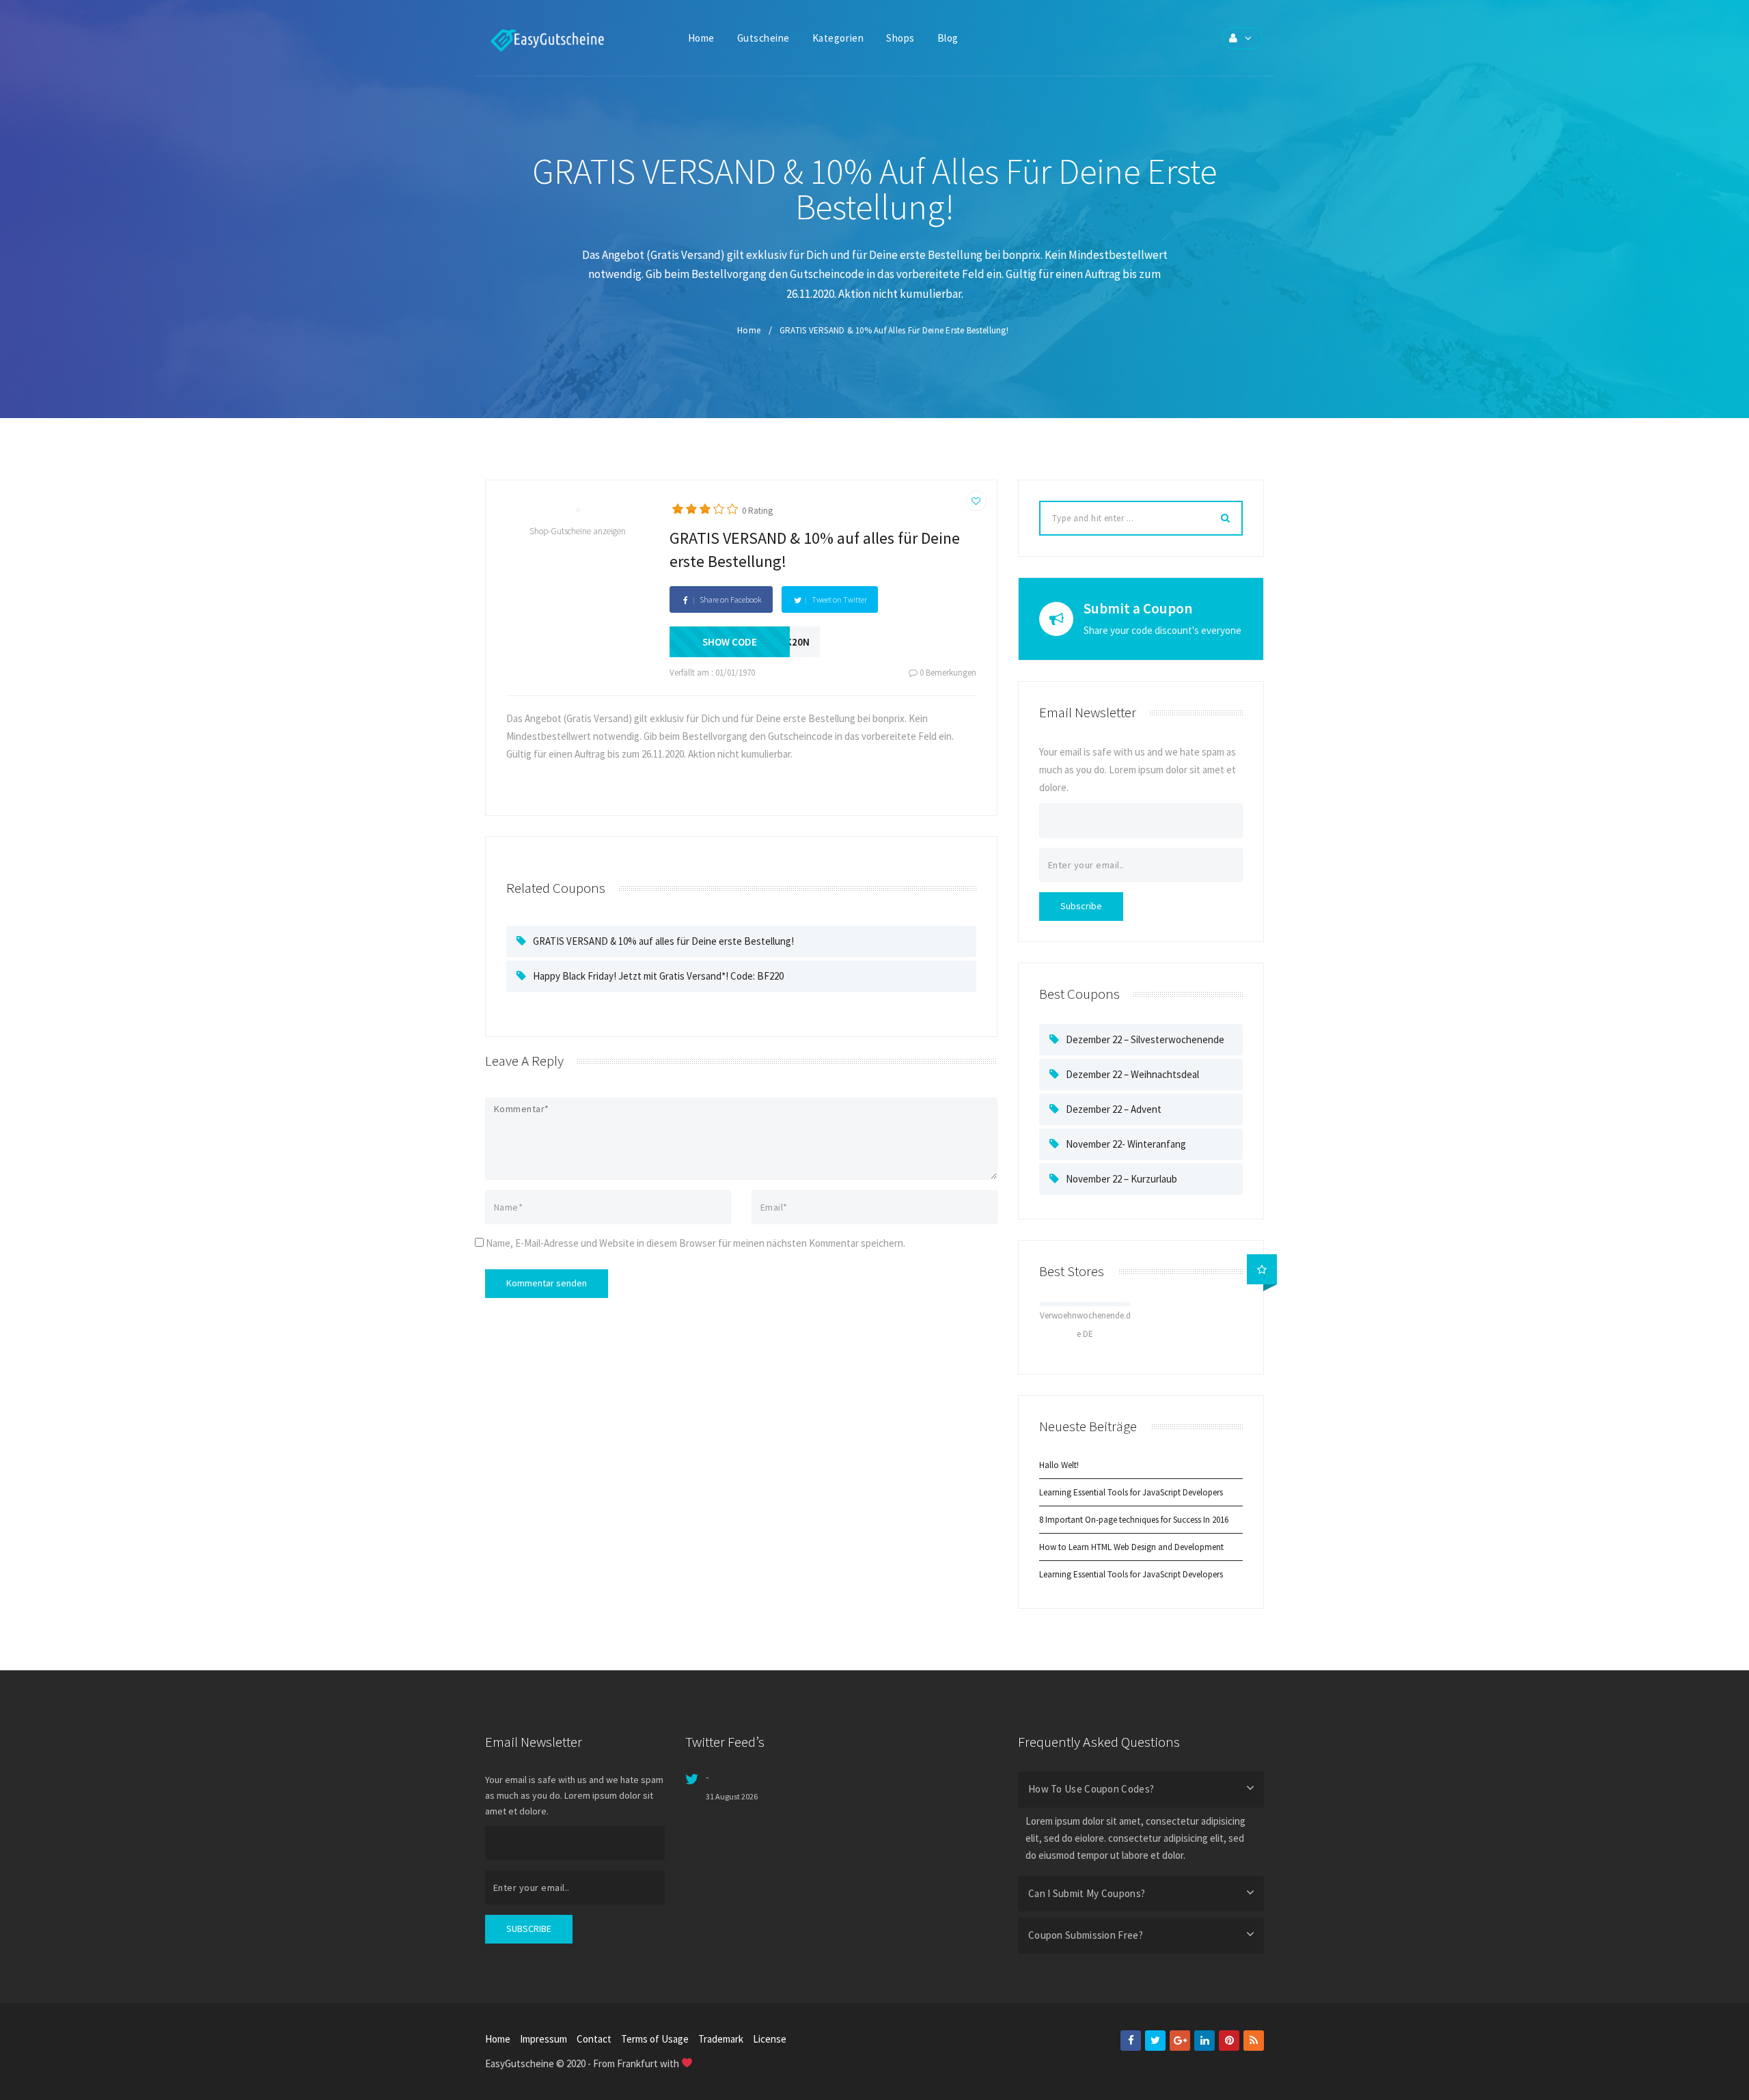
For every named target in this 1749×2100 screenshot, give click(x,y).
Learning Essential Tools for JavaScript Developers (1131, 1492)
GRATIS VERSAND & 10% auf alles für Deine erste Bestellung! (663, 941)
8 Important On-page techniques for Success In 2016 (1134, 1520)
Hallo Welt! (1059, 1465)
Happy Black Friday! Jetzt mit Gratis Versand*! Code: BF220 (658, 976)
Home (749, 330)
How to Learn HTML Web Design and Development (1131, 1547)
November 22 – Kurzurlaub (1121, 1179)
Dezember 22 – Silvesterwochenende (1145, 1039)
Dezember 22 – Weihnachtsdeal (1132, 1074)
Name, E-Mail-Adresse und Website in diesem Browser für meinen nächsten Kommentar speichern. (696, 1243)
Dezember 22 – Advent (1114, 1109)
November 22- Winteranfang (1126, 1144)
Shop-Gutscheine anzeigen (578, 531)
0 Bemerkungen (947, 673)
